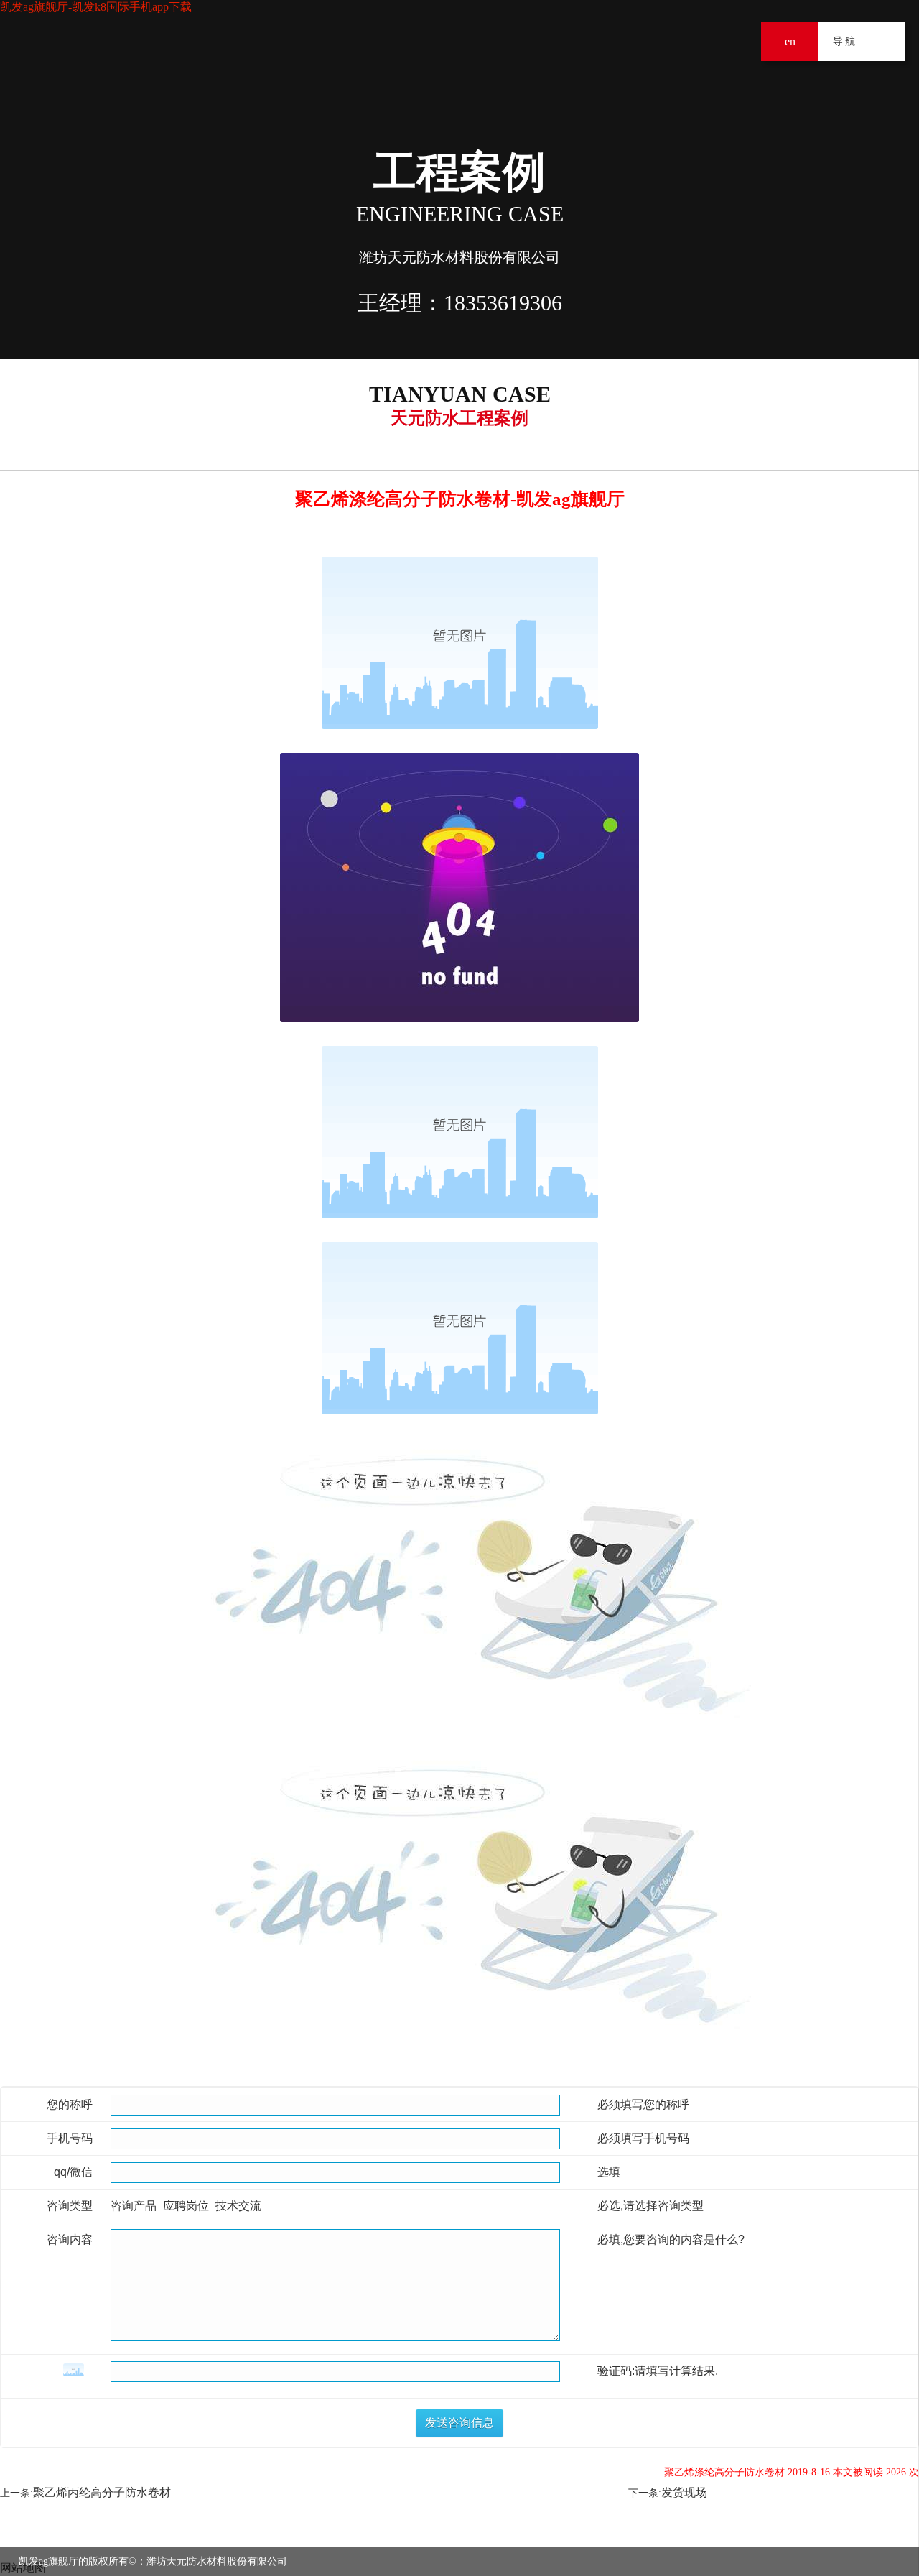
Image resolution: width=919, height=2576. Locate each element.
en (790, 41)
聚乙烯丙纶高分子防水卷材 (102, 2492)
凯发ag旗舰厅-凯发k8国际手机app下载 (96, 7)
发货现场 (684, 2492)
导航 (885, 41)
